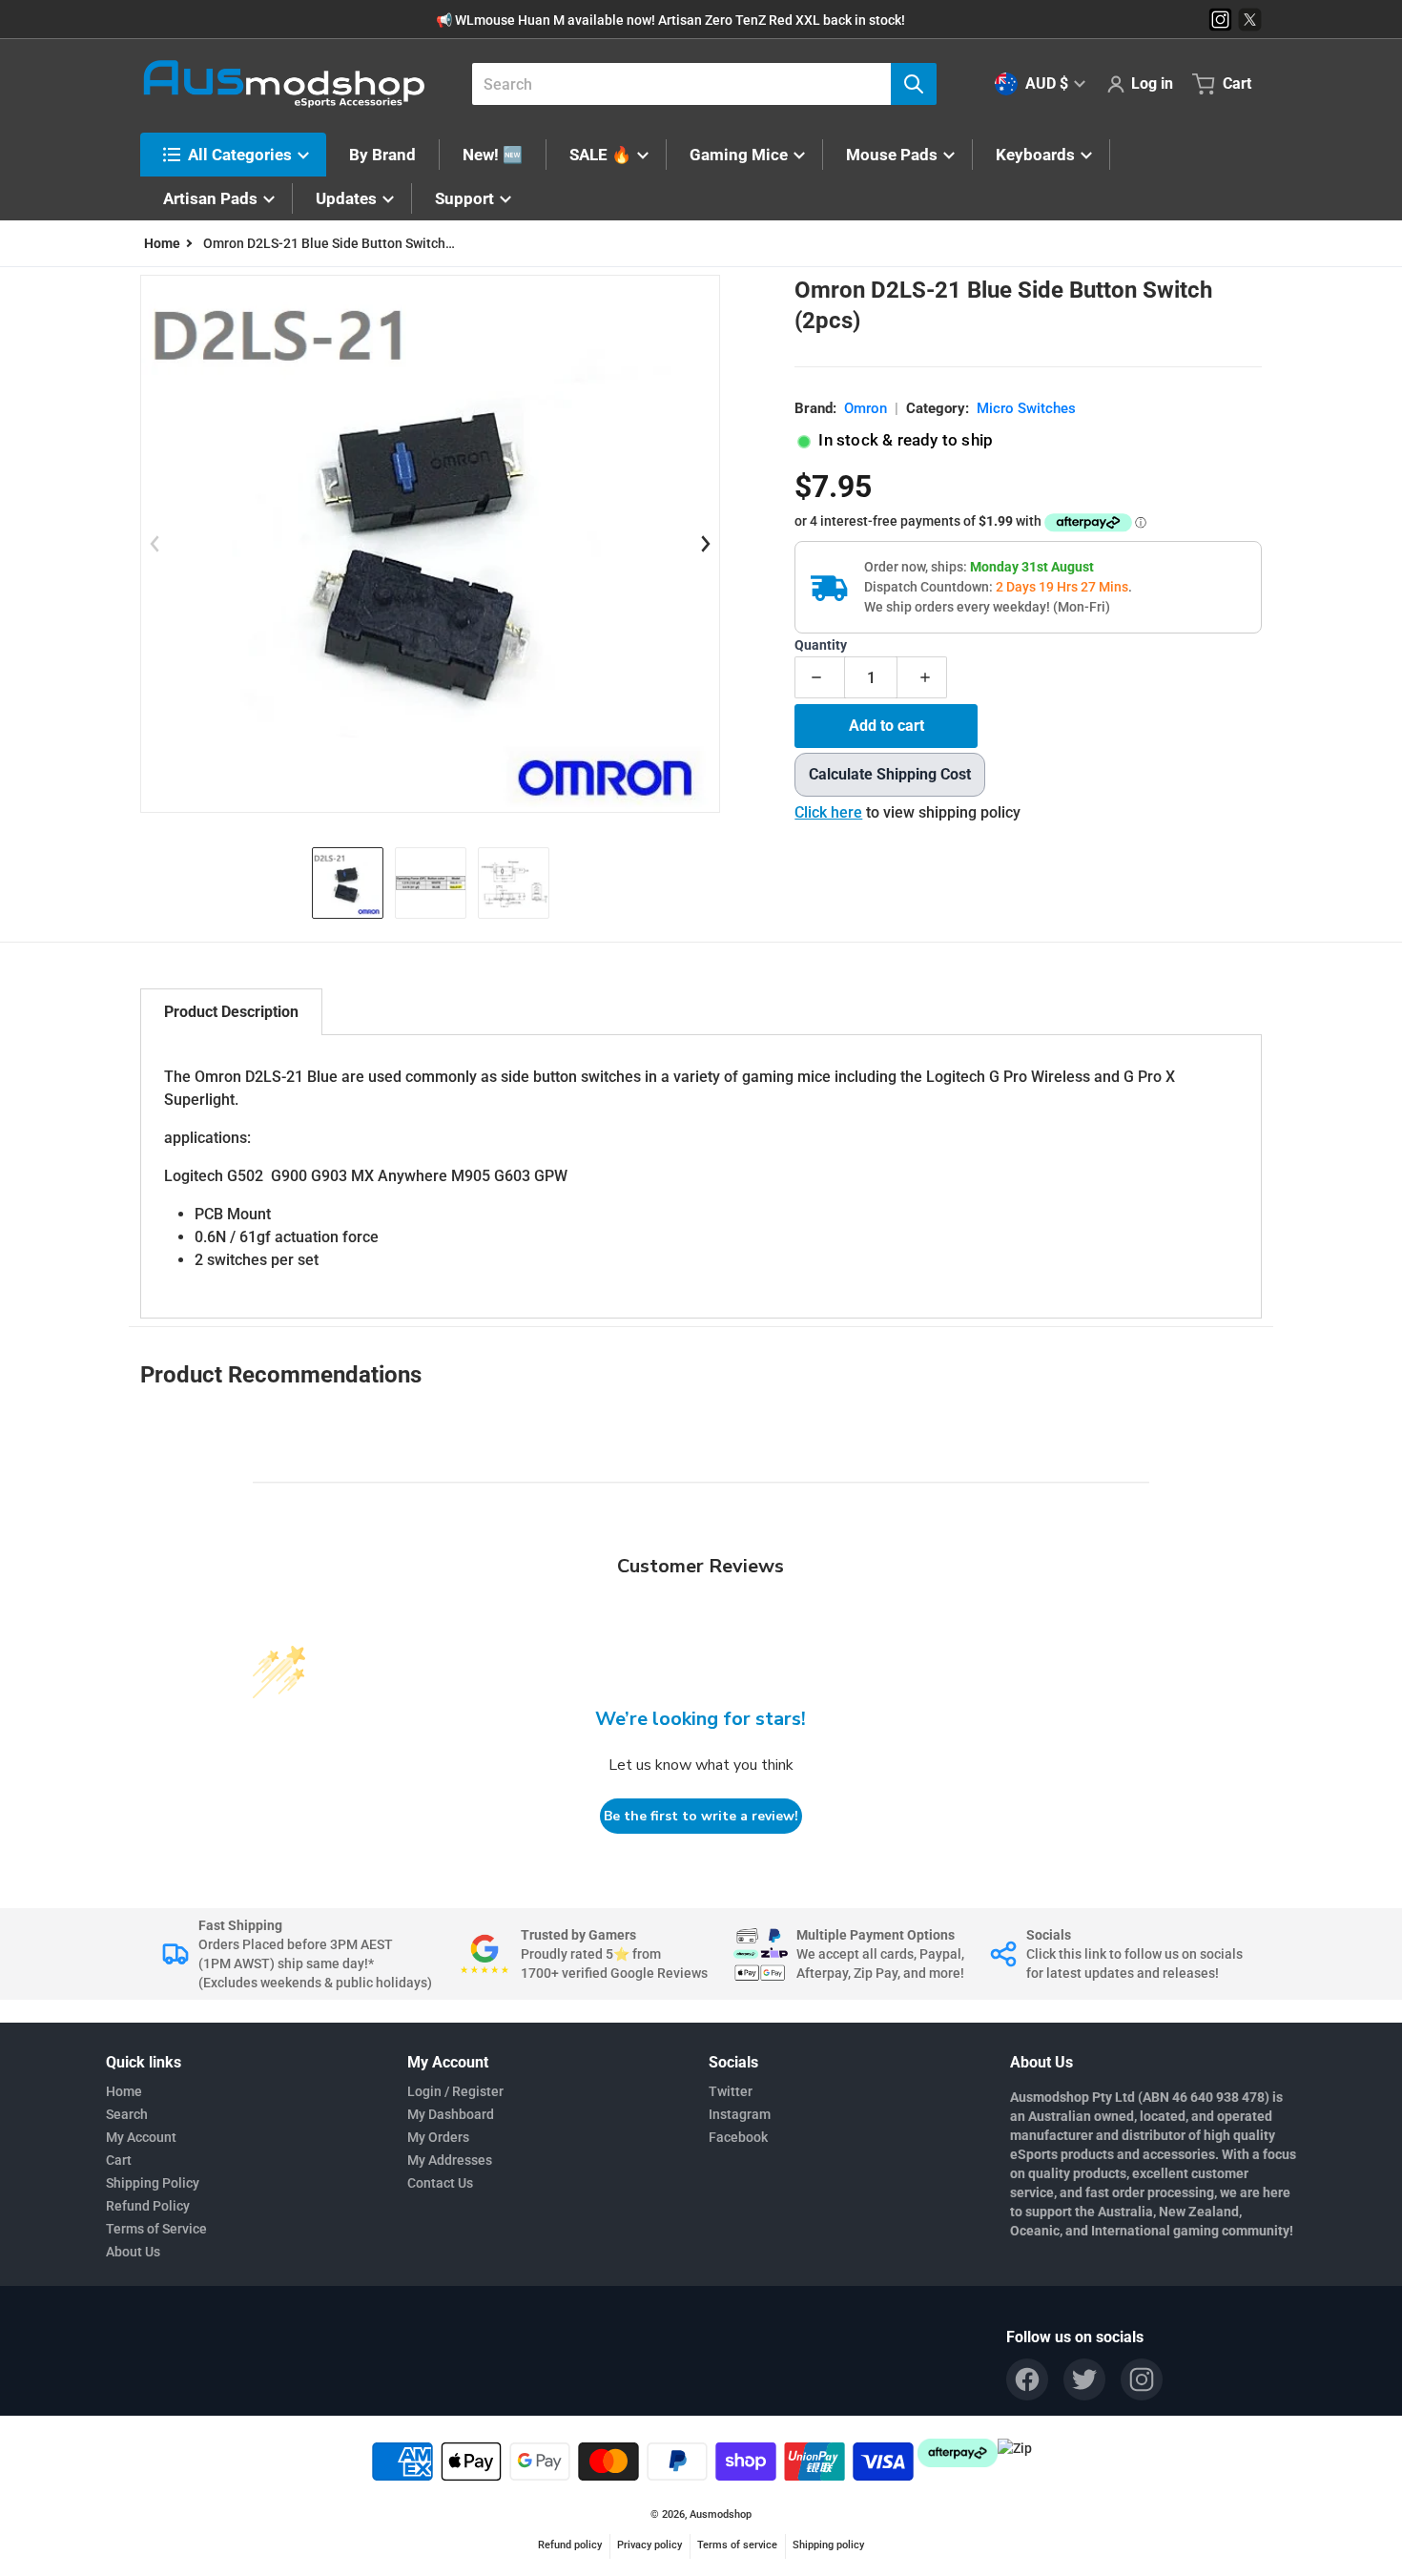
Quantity (821, 645)
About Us (133, 2252)
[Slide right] (705, 544)
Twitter (731, 2091)
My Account (141, 2137)
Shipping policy (828, 2545)
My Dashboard (451, 2114)
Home (124, 2091)
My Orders (438, 2137)
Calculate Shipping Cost (890, 774)
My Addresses (450, 2160)
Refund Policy (148, 2206)
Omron (866, 408)
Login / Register (455, 2091)
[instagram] (1142, 2379)
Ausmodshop (721, 2514)
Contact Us (440, 2183)
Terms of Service (156, 2229)
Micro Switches (1026, 408)
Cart (119, 2160)
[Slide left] (155, 544)
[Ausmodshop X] (1250, 20)
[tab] (231, 1012)
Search (127, 2114)
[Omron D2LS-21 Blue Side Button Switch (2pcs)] (348, 883)
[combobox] (697, 84)
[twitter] (1084, 2379)
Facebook (738, 2137)
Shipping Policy (153, 2183)
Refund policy (570, 2545)
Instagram (740, 2114)
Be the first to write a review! (701, 1816)
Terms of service (737, 2545)
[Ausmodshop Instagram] (1220, 20)
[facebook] (1027, 2379)
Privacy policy (649, 2545)
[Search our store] (914, 84)
